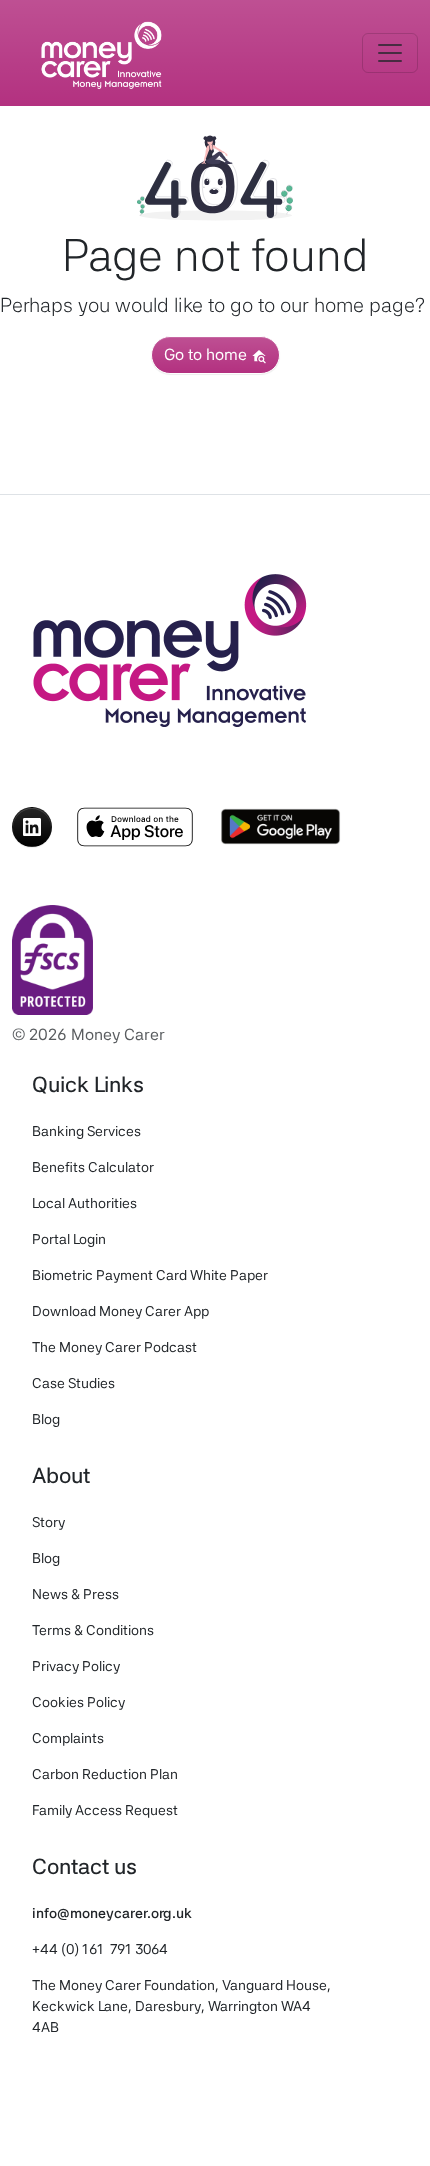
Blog (46, 1419)
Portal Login (69, 1239)
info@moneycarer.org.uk (112, 1913)
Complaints (68, 1738)
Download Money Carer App (120, 1311)
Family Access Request (105, 1810)
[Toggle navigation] (390, 53)
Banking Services (86, 1131)
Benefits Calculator (93, 1167)
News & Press (75, 1594)
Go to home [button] (207, 354)
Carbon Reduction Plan (105, 1774)
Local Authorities (84, 1203)
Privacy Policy (76, 1666)
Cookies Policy (78, 1702)
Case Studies (73, 1383)
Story (48, 1522)
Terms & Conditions (93, 1630)
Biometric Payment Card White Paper (150, 1275)
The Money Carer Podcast (114, 1347)
